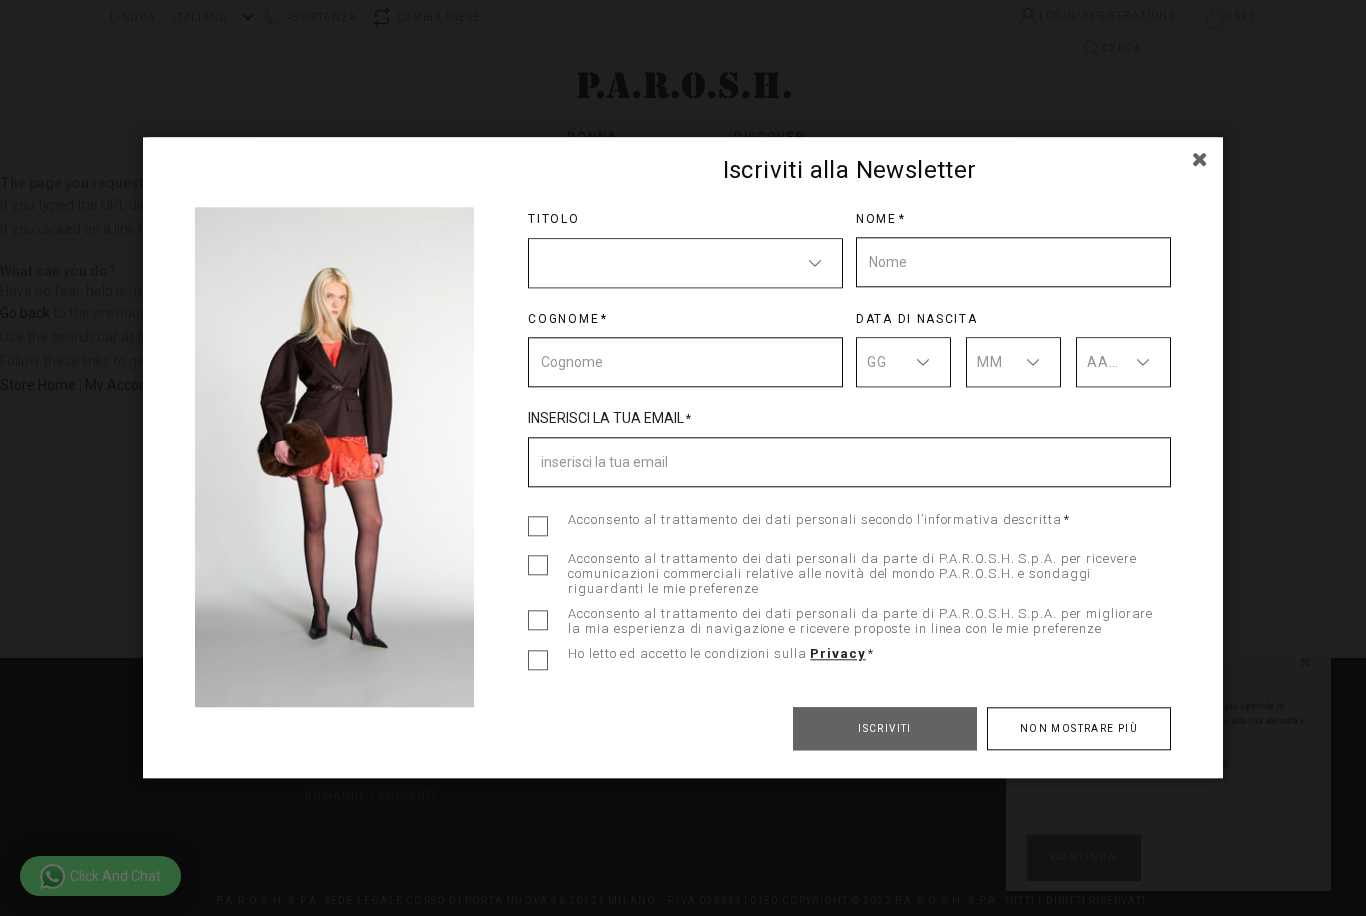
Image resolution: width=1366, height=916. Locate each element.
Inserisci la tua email (606, 418)
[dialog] (683, 458)
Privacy (837, 653)
